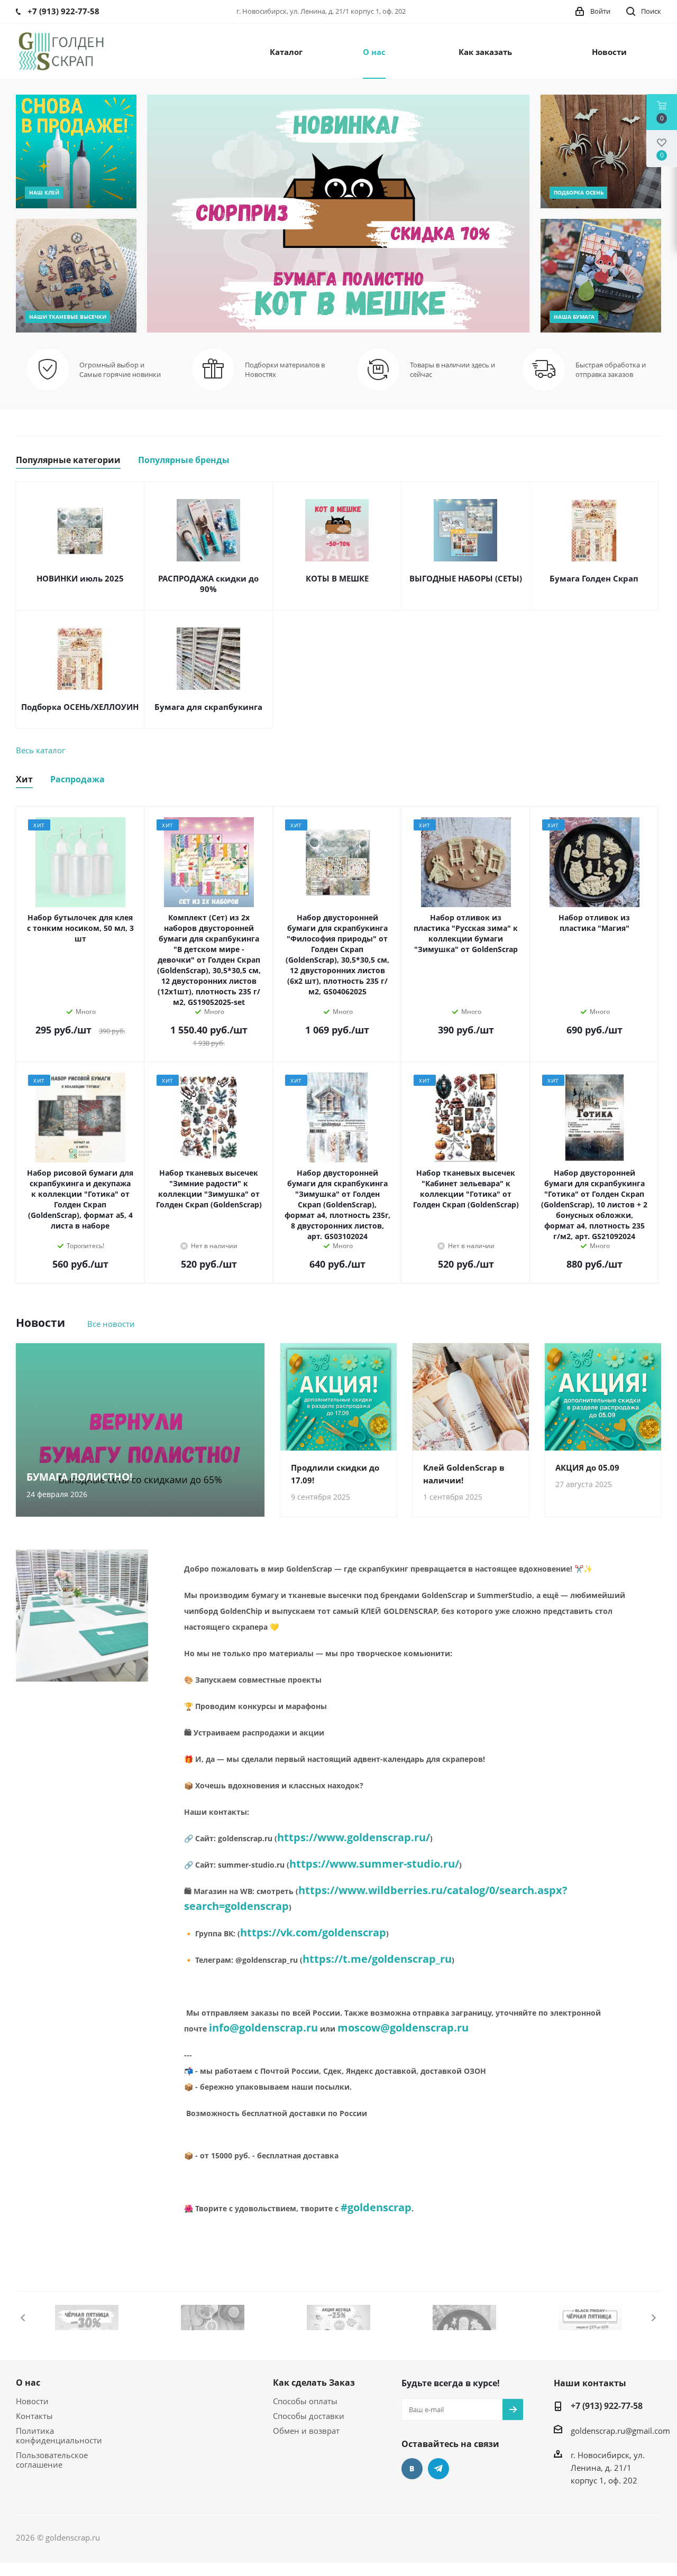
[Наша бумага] (601, 276)
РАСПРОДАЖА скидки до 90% (208, 584)
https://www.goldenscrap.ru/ (354, 1837)
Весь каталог (40, 750)
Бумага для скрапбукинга (208, 707)
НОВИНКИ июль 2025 (80, 578)
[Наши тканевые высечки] (76, 276)
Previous (24, 2318)
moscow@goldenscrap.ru (403, 2028)
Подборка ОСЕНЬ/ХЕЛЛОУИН (80, 707)
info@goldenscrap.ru (263, 2028)
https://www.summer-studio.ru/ (374, 1864)
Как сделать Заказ (314, 2383)
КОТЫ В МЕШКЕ (337, 578)
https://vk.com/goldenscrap (313, 1932)
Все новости (111, 1324)
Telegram (438, 2469)
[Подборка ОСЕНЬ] (601, 151)
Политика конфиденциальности (59, 2435)
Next (653, 2318)
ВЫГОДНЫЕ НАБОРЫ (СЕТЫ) (466, 578)
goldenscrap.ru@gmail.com (620, 2431)
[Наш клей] (76, 151)
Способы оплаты (305, 2401)
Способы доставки (309, 2416)
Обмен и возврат (306, 2431)
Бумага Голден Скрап (594, 578)
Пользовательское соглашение (52, 2460)
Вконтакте (412, 2469)
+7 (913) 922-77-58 (607, 2406)
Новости (32, 2401)
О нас (28, 2383)
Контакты (34, 2416)
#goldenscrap (376, 2207)
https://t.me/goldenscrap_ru (377, 1959)
